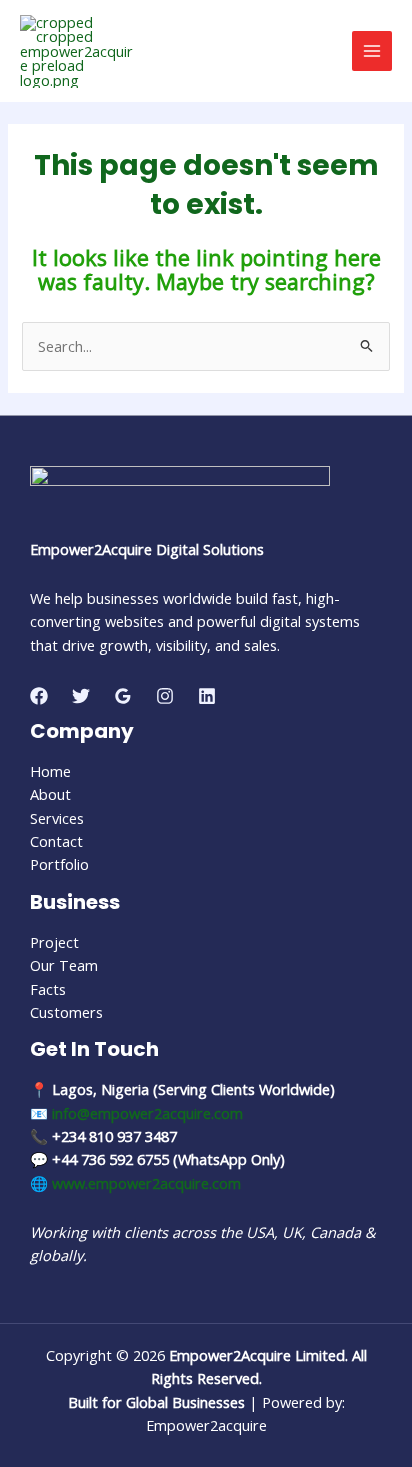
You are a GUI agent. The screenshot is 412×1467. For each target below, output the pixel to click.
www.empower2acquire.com (146, 1183)
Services (57, 818)
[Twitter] (81, 696)
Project (54, 942)
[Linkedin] (207, 696)
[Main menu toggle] (372, 51)
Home (50, 771)
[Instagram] (165, 696)
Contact (56, 841)
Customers (66, 1012)
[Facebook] (39, 696)
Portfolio (59, 864)
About (50, 794)
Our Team (64, 965)
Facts (48, 989)
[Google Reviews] (123, 696)
